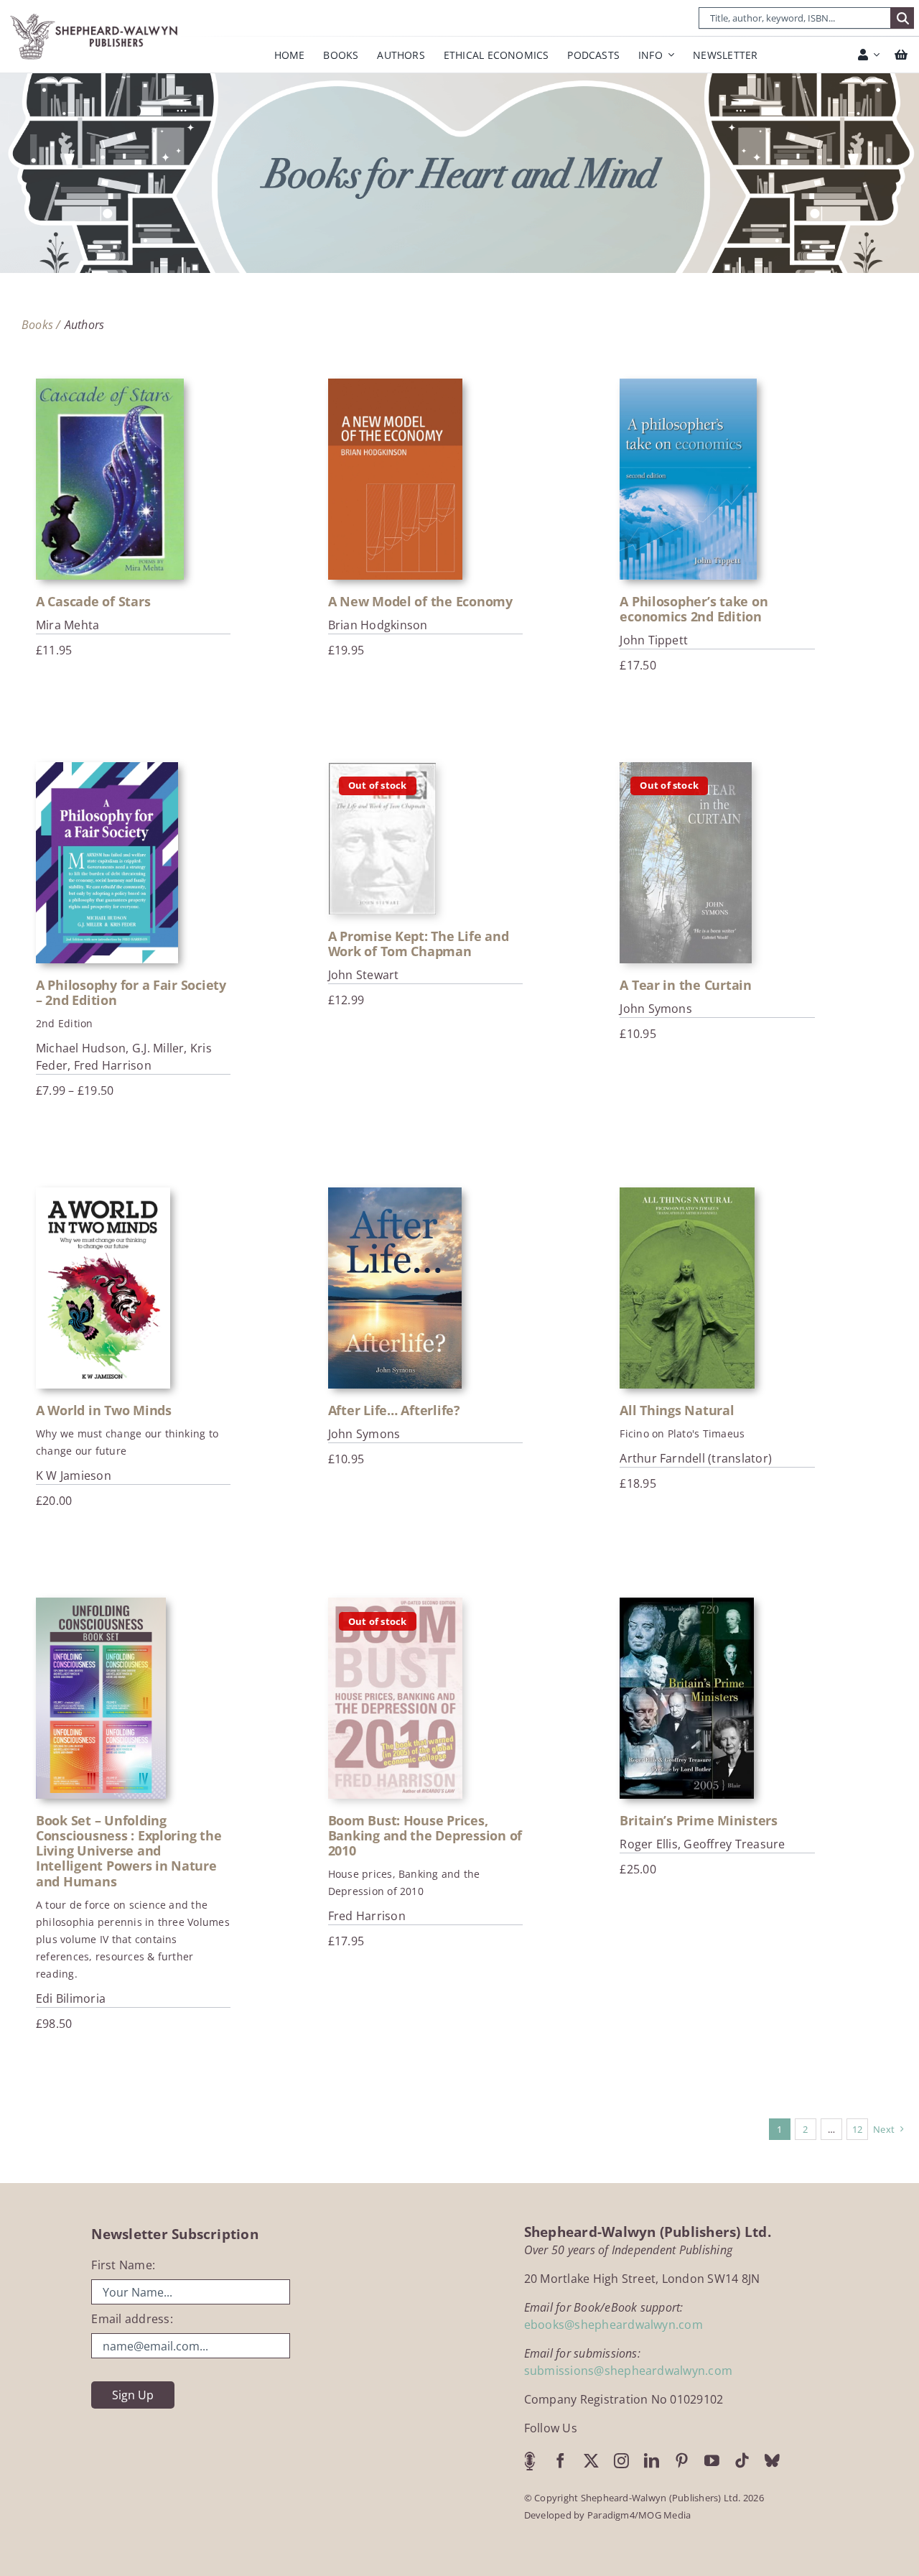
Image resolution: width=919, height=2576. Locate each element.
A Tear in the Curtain (685, 985)
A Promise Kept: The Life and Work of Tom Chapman (419, 944)
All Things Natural (677, 1410)
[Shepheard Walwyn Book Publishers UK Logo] (95, 16)
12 (857, 2129)
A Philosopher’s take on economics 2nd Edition (694, 609)
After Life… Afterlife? (394, 1410)
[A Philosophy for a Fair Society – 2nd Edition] (107, 863)
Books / (41, 325)
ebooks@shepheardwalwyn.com (614, 2325)
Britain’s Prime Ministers (698, 1820)
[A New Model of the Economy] (395, 479)
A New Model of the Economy (420, 601)
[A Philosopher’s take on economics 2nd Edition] (688, 479)
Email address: (132, 2319)
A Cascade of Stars (93, 601)
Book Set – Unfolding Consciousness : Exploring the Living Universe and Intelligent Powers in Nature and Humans (129, 1850)
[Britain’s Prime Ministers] (686, 1698)
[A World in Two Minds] (103, 1288)
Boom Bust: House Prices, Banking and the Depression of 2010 (425, 1835)
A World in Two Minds (104, 1410)
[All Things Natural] (687, 1288)
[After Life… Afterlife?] (395, 1288)
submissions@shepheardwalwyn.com (628, 2371)
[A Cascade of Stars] (110, 479)
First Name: (123, 2265)
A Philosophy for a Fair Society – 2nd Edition (131, 992)
